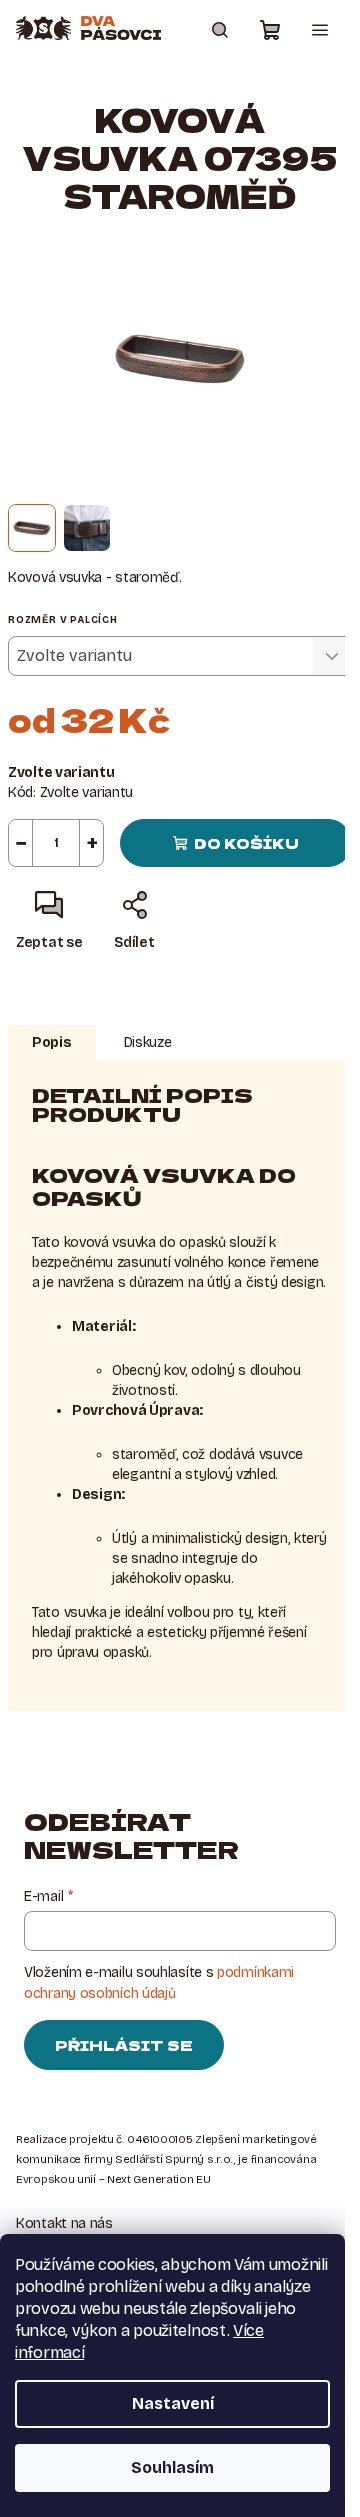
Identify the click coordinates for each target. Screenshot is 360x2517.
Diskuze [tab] (148, 1042)
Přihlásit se (124, 2045)
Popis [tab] (52, 1042)
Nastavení (173, 2403)
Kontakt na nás (64, 2223)
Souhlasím (172, 2467)
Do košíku (246, 843)
